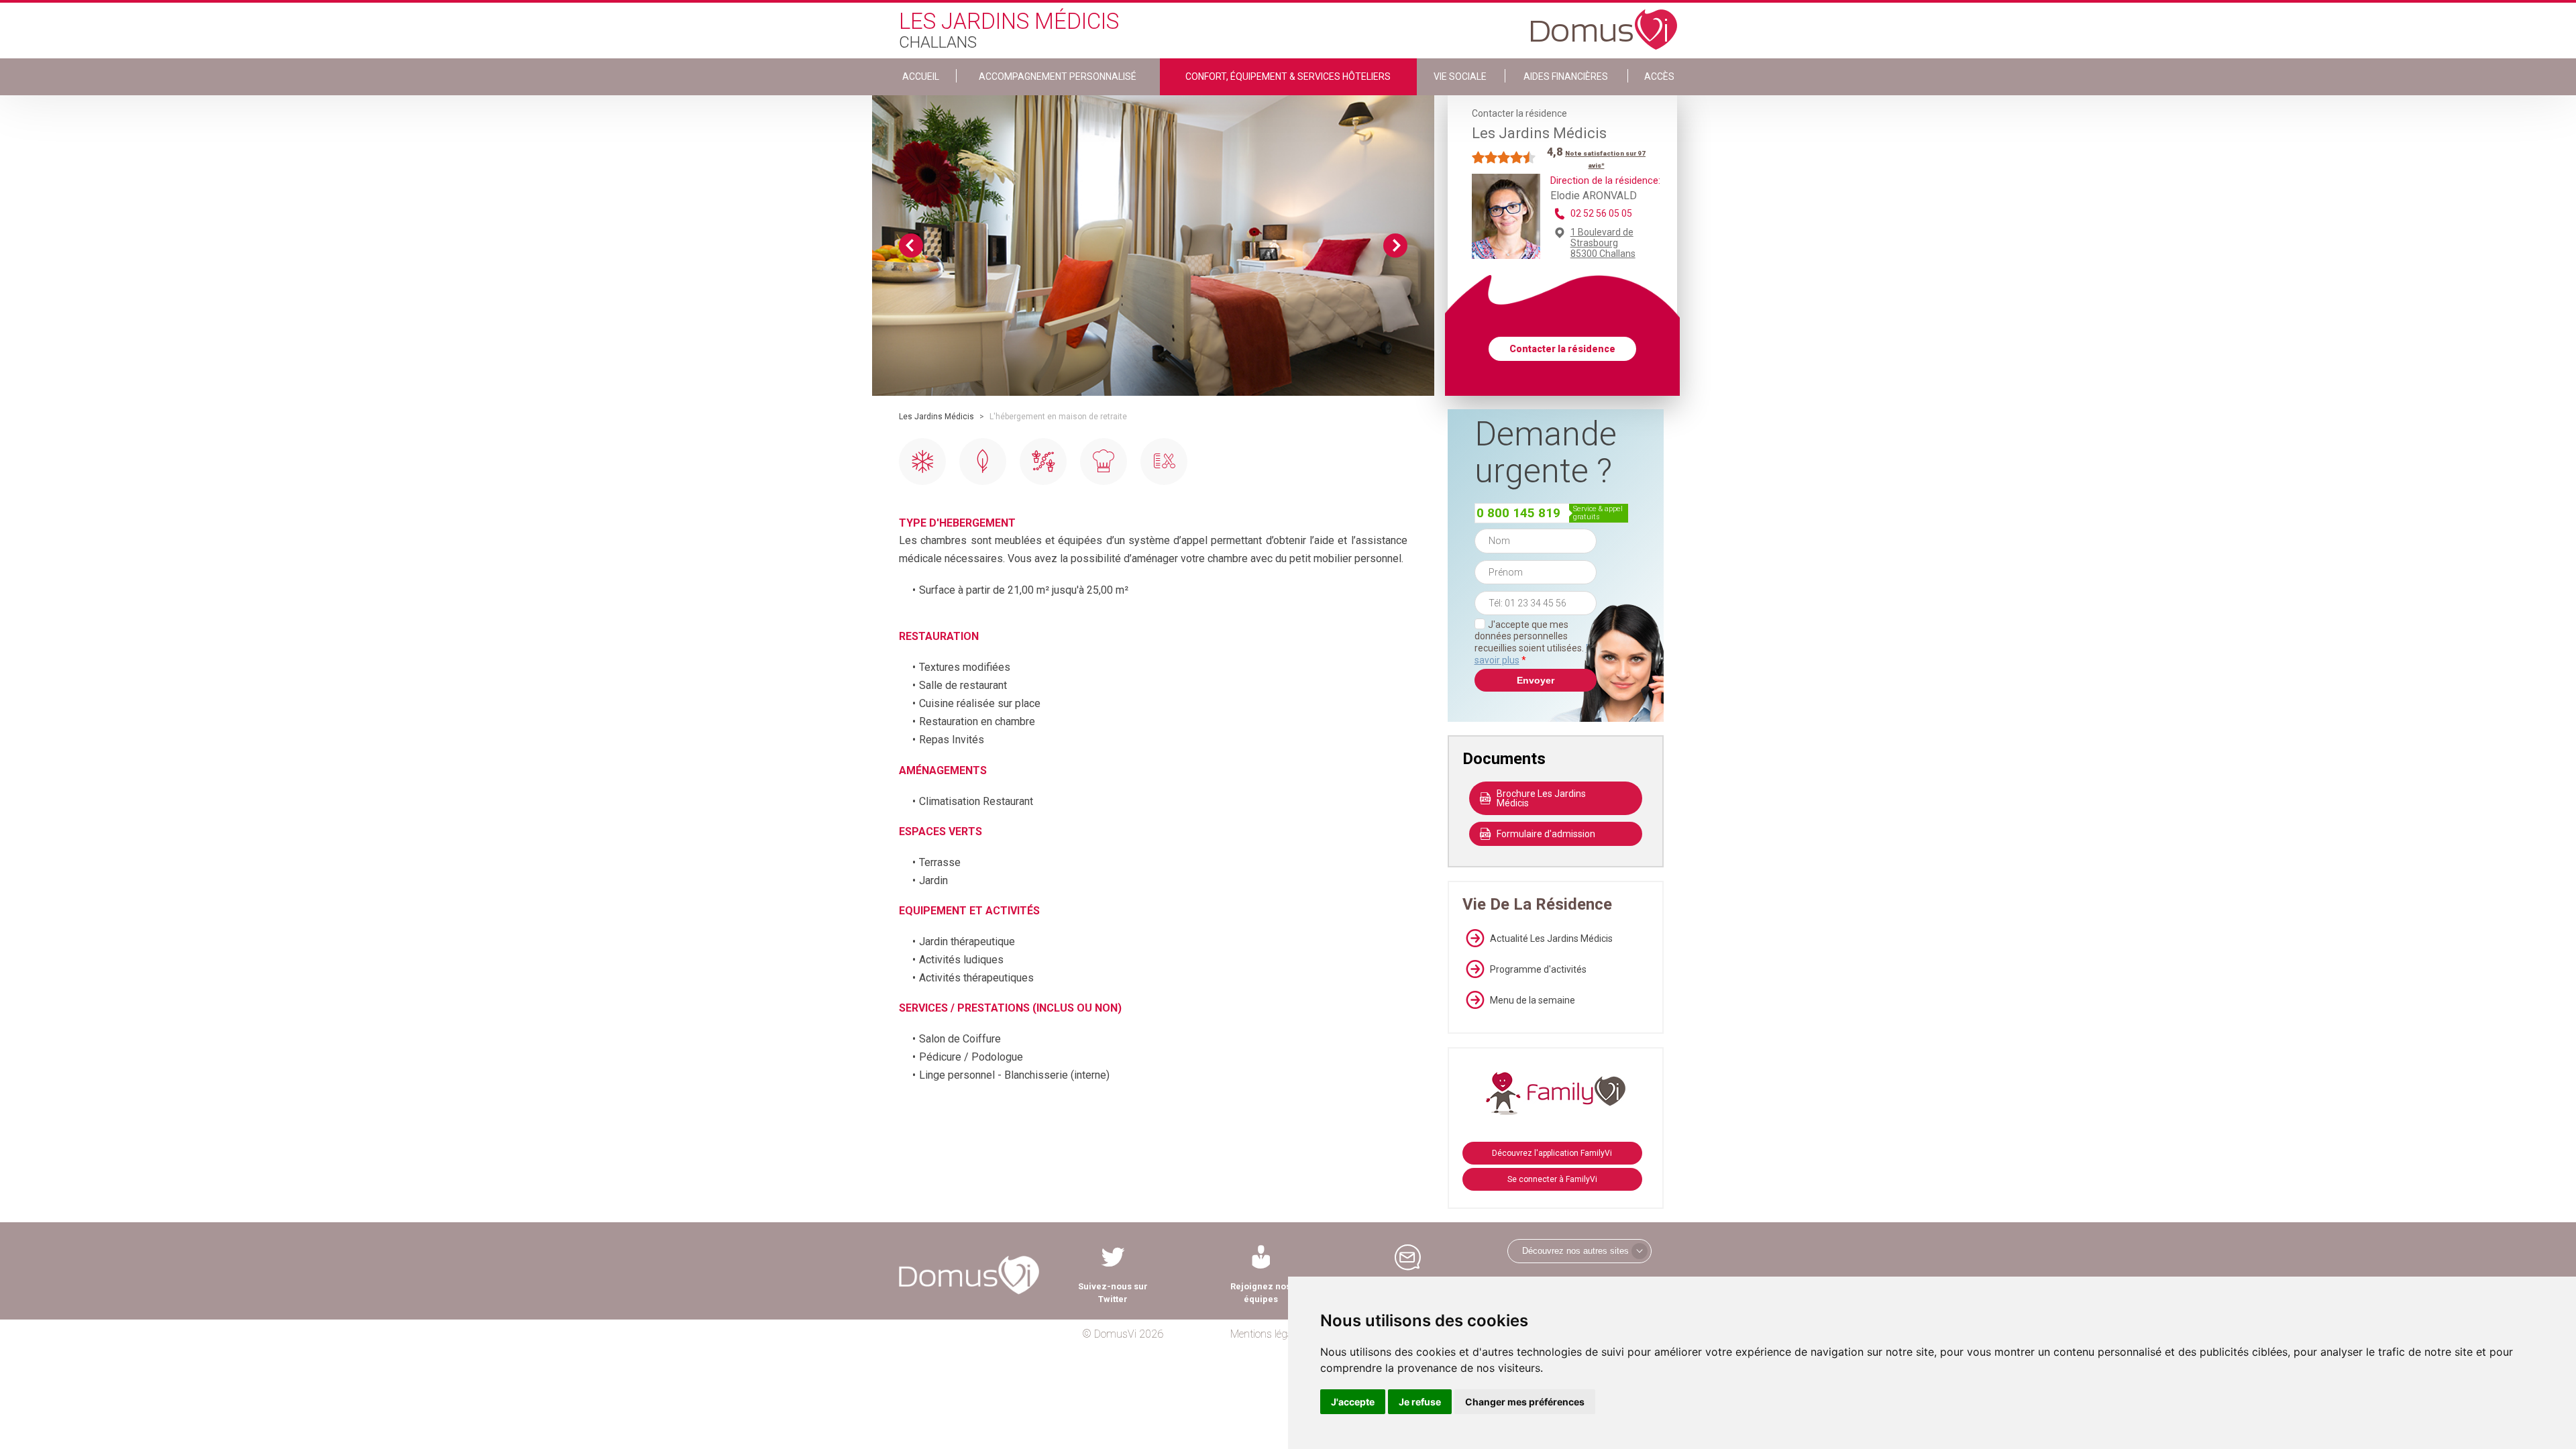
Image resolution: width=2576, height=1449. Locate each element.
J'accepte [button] (1353, 1402)
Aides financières (1566, 76)
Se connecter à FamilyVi (1552, 1179)
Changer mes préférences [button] (1525, 1402)
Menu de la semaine (1533, 1000)
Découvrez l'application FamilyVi (1552, 1153)
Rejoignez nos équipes (1260, 1293)
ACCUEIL (921, 76)
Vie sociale (1460, 76)
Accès (1659, 76)
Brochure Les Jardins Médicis (1541, 798)
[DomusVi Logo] (1604, 23)
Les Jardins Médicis (936, 417)
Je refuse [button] (1420, 1402)
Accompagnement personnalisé (1058, 76)
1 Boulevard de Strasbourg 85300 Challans (1603, 243)
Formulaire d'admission (1546, 834)
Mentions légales (1268, 1334)
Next (1395, 246)
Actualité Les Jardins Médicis (1551, 938)
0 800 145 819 (1518, 513)
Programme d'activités (1538, 969)
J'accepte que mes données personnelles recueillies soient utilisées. (1536, 642)
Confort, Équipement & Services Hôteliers (1288, 76)
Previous (911, 246)
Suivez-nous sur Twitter (1113, 1293)
